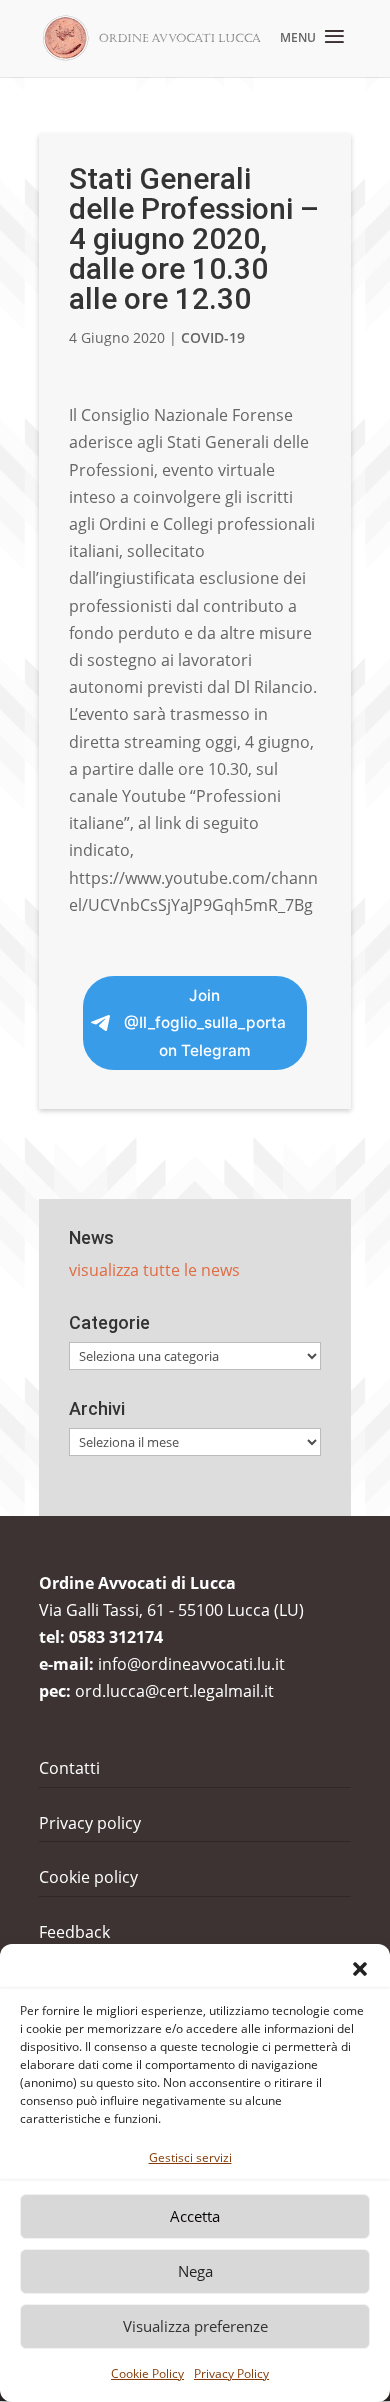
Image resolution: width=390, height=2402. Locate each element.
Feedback (74, 1932)
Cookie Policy (147, 2373)
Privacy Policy (231, 2373)
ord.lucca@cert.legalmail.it (174, 1691)
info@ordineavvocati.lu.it (191, 1664)
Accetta (195, 2216)
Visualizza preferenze (195, 2326)
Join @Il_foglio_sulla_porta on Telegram (205, 1022)
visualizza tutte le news (154, 1270)
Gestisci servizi (190, 2157)
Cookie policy (88, 1877)
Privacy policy (90, 1823)
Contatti (69, 1768)
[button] (360, 1969)
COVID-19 (213, 337)
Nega (195, 2271)
